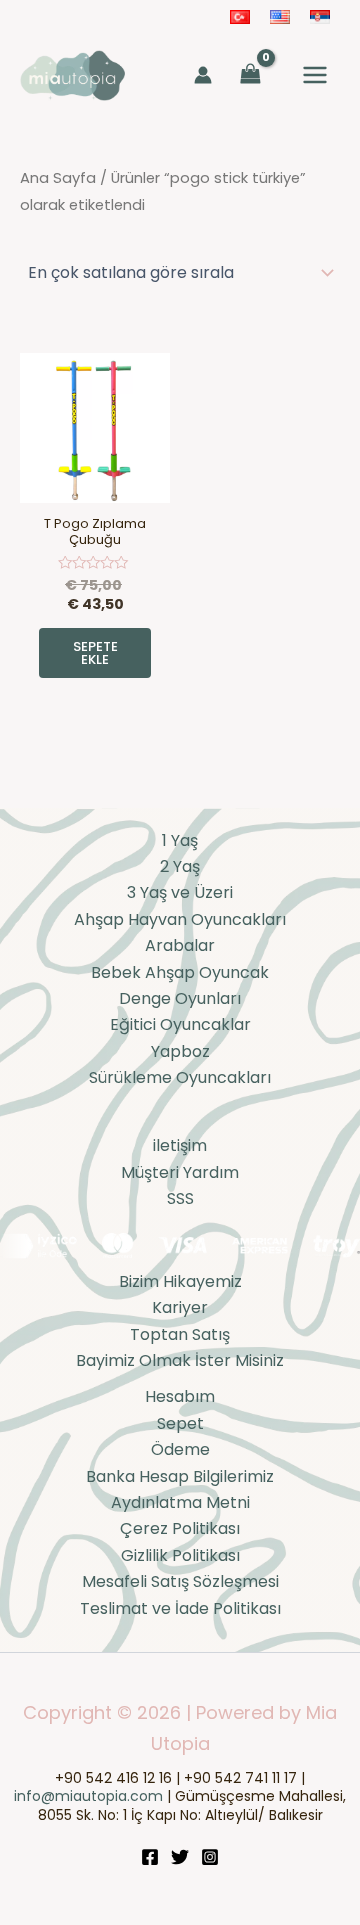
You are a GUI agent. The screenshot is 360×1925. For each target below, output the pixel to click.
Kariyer (180, 1307)
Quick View (95, 483)
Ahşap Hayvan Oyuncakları (180, 919)
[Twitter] (180, 1857)
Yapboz (180, 1051)
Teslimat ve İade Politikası (180, 1608)
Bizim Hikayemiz (180, 1281)
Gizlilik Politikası (180, 1555)
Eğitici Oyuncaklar (180, 1024)
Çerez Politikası (180, 1528)
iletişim (180, 1145)
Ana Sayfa (58, 178)
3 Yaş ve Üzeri (180, 892)
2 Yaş (180, 866)
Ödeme (180, 1449)
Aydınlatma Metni (180, 1502)
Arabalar (180, 945)
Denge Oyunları (180, 998)
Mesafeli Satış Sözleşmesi (180, 1581)
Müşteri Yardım (180, 1172)
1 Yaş (180, 840)
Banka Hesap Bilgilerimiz (180, 1476)
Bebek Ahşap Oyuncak (180, 972)
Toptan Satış (180, 1334)
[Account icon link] (203, 75)
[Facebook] (150, 1857)
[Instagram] (210, 1857)
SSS (180, 1198)
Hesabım (180, 1396)
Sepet (180, 1423)
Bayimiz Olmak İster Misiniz (180, 1360)
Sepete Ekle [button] (95, 653)
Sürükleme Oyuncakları (180, 1077)
